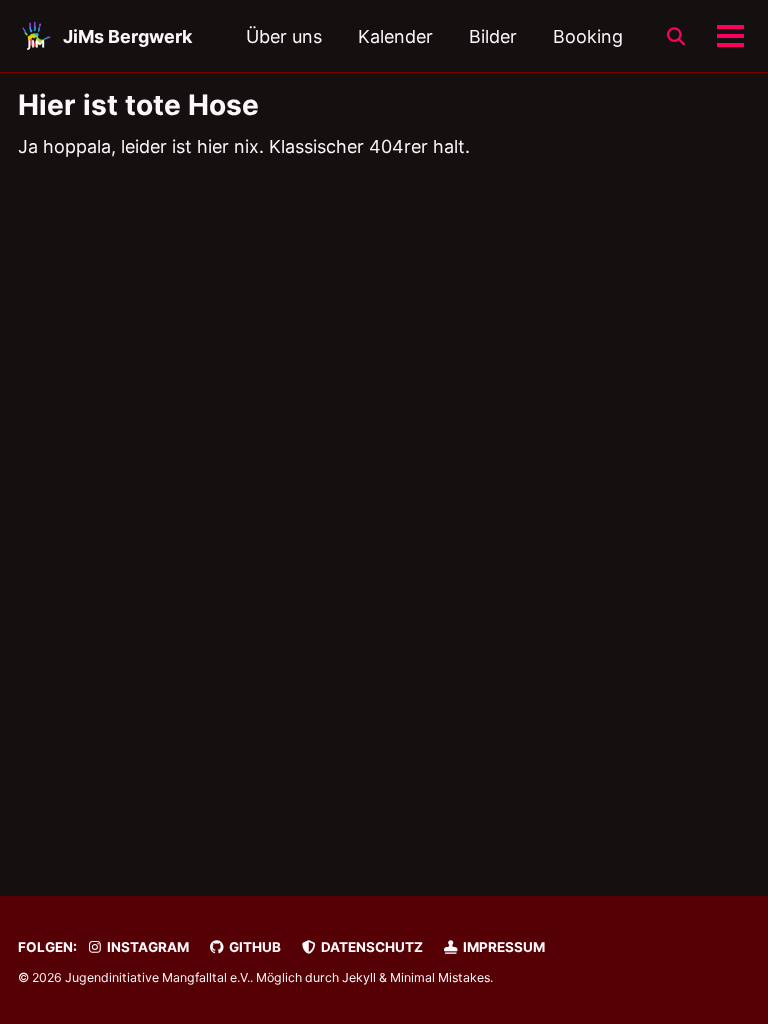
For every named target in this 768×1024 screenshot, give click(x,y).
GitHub (253, 947)
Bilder (493, 36)
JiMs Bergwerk (127, 36)
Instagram (146, 947)
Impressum (502, 947)
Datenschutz (370, 947)
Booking (588, 36)
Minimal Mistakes (440, 977)
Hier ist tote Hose (138, 105)
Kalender (395, 36)
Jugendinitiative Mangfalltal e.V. (157, 977)
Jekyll (359, 977)
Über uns (284, 36)
